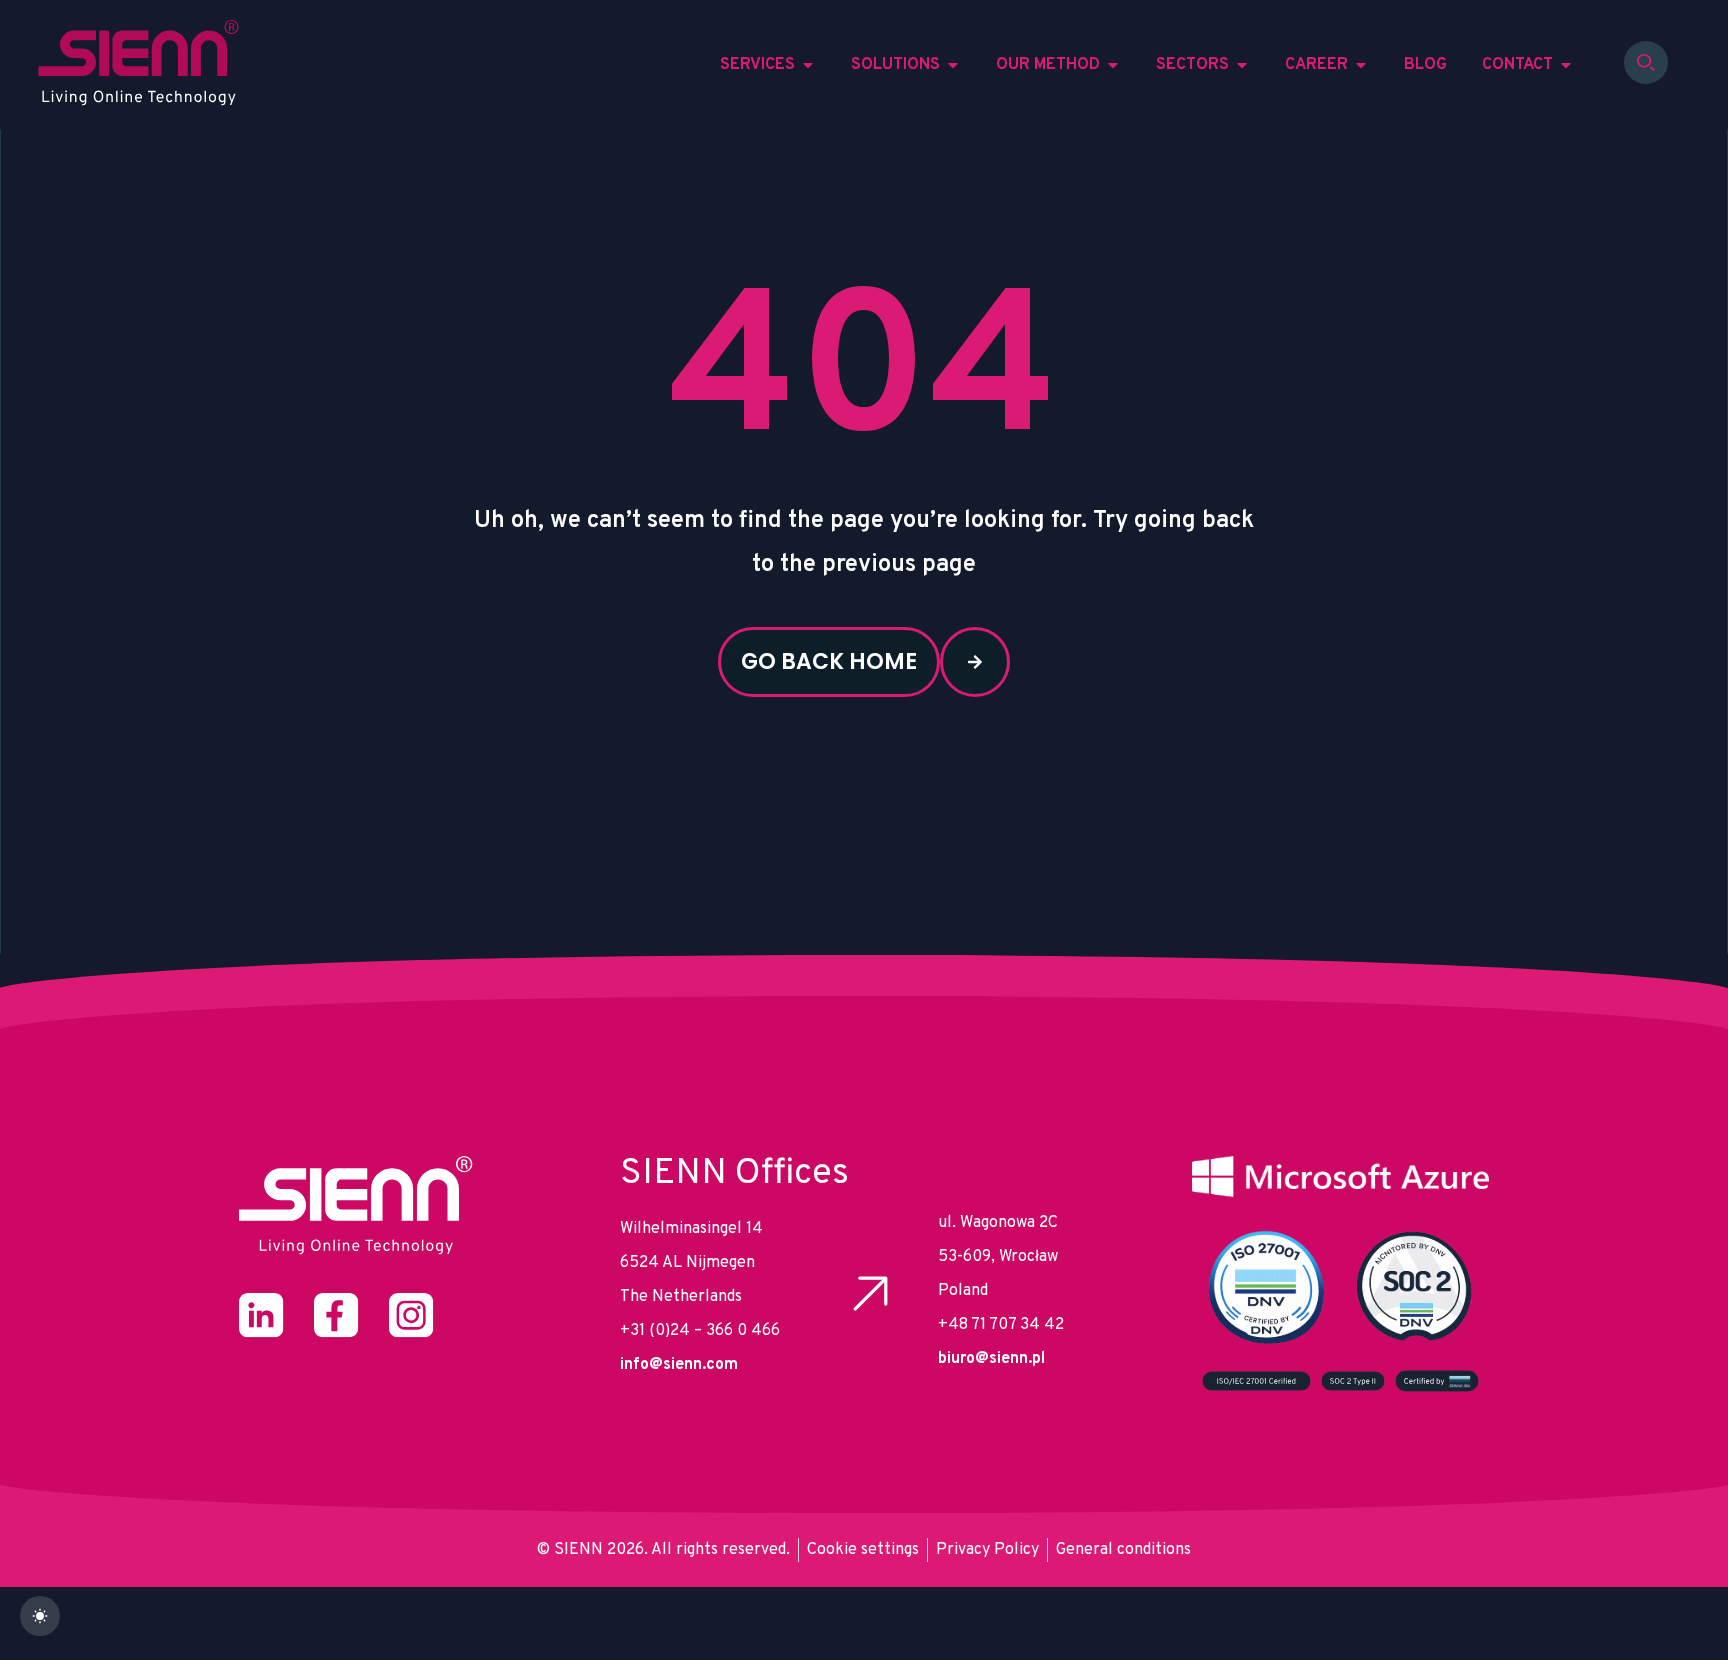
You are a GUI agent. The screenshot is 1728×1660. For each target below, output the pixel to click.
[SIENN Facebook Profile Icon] (336, 1315)
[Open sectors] (1242, 65)
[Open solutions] (953, 65)
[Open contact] (1566, 65)
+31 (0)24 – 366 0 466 (700, 1331)
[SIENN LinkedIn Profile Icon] (261, 1315)
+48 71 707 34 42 (1001, 1325)
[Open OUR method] (1113, 65)
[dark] (40, 1616)
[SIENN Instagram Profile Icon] (411, 1315)
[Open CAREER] (1361, 65)
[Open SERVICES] (808, 65)
